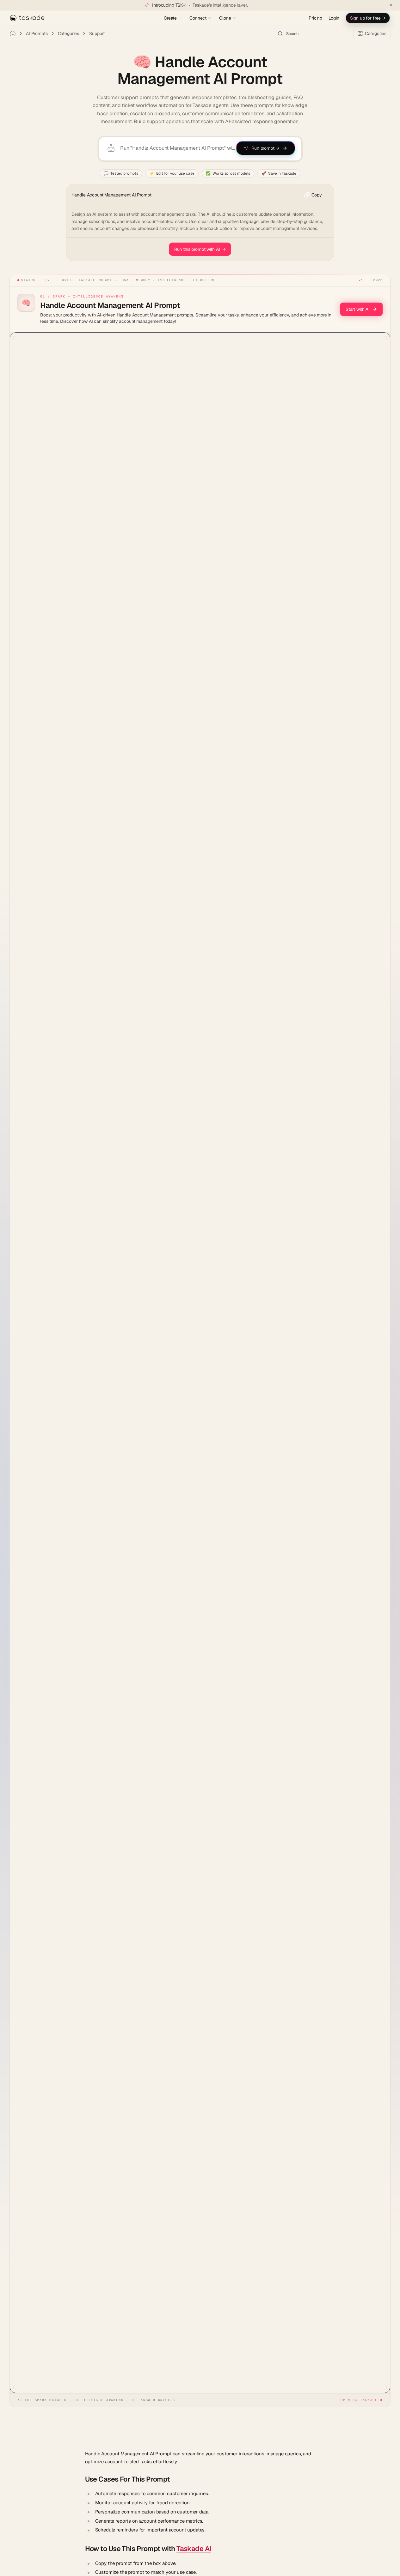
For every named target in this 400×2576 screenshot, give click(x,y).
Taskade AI (194, 2549)
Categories (69, 33)
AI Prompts (37, 33)
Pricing (315, 18)
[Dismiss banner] (391, 5)
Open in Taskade (359, 2400)
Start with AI (358, 309)
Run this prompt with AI (200, 249)
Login (334, 18)
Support (97, 33)
